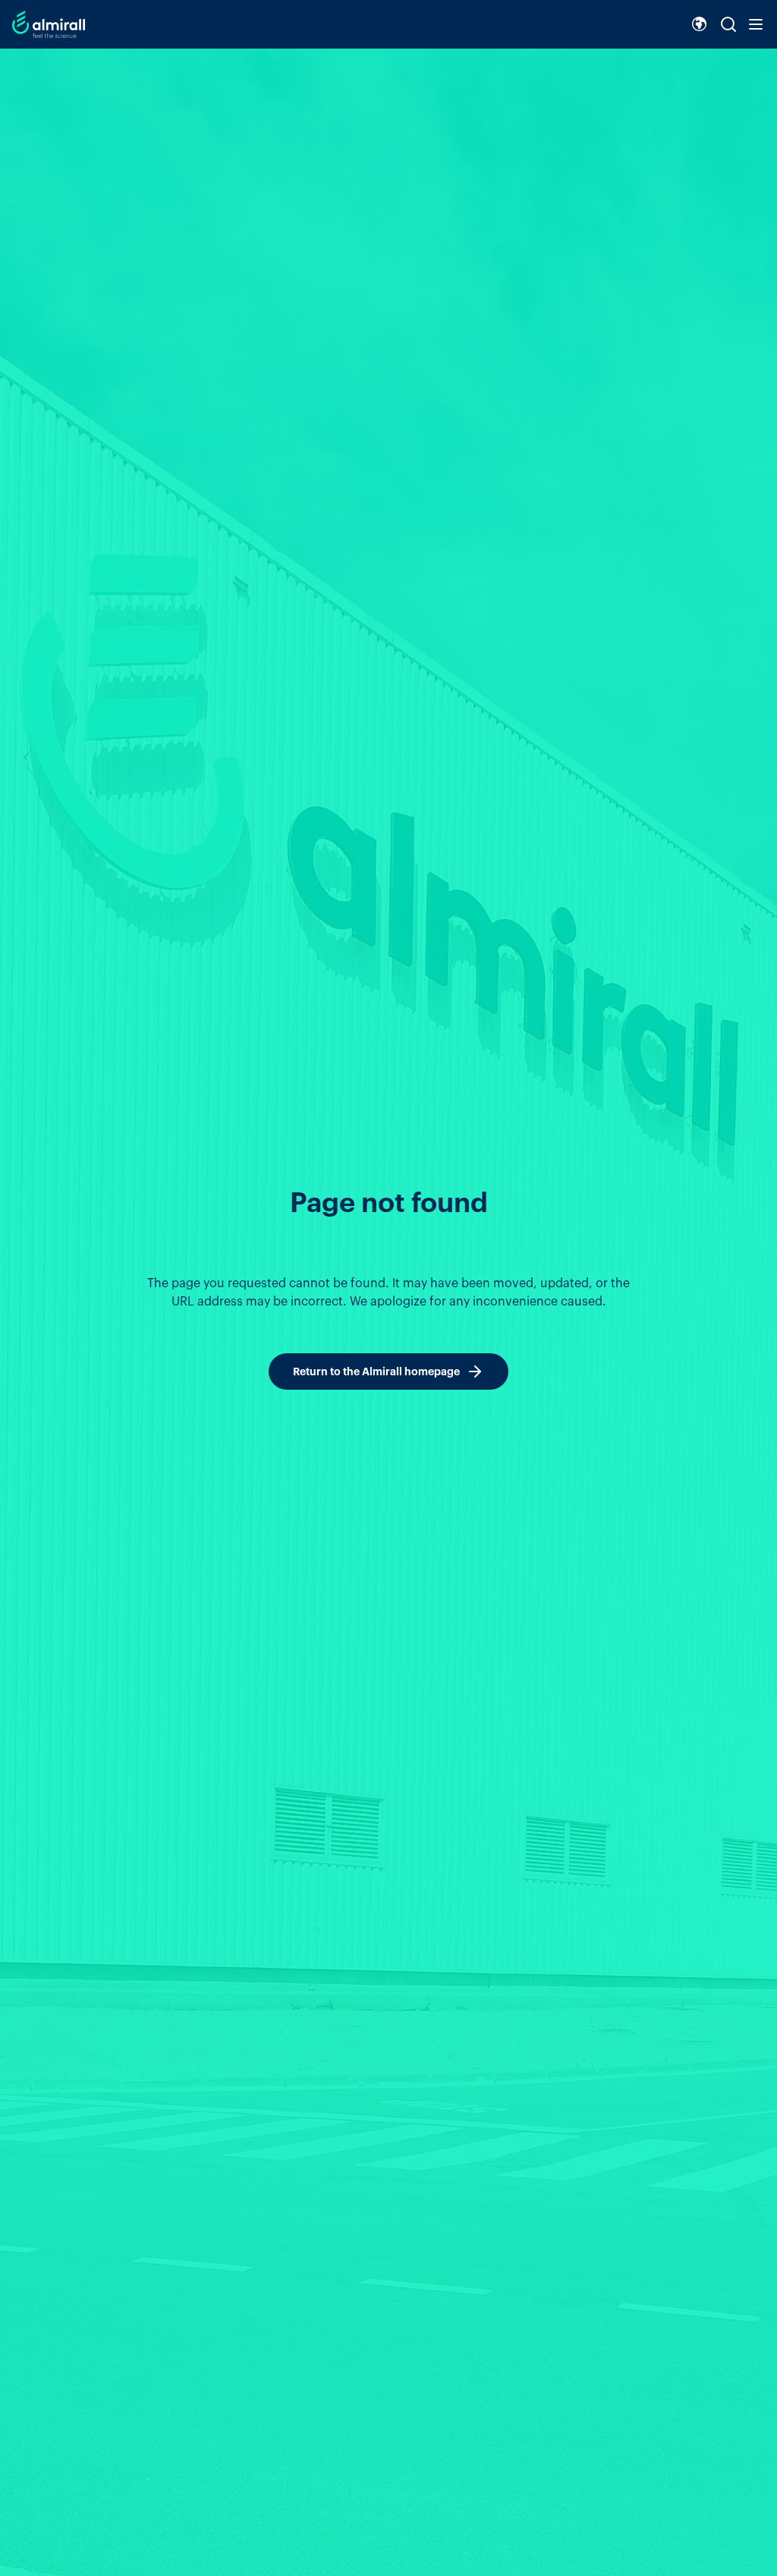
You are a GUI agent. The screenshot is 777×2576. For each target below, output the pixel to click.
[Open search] (728, 24)
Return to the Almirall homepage (376, 1371)
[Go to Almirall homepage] (49, 24)
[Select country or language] (700, 24)
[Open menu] (756, 24)
